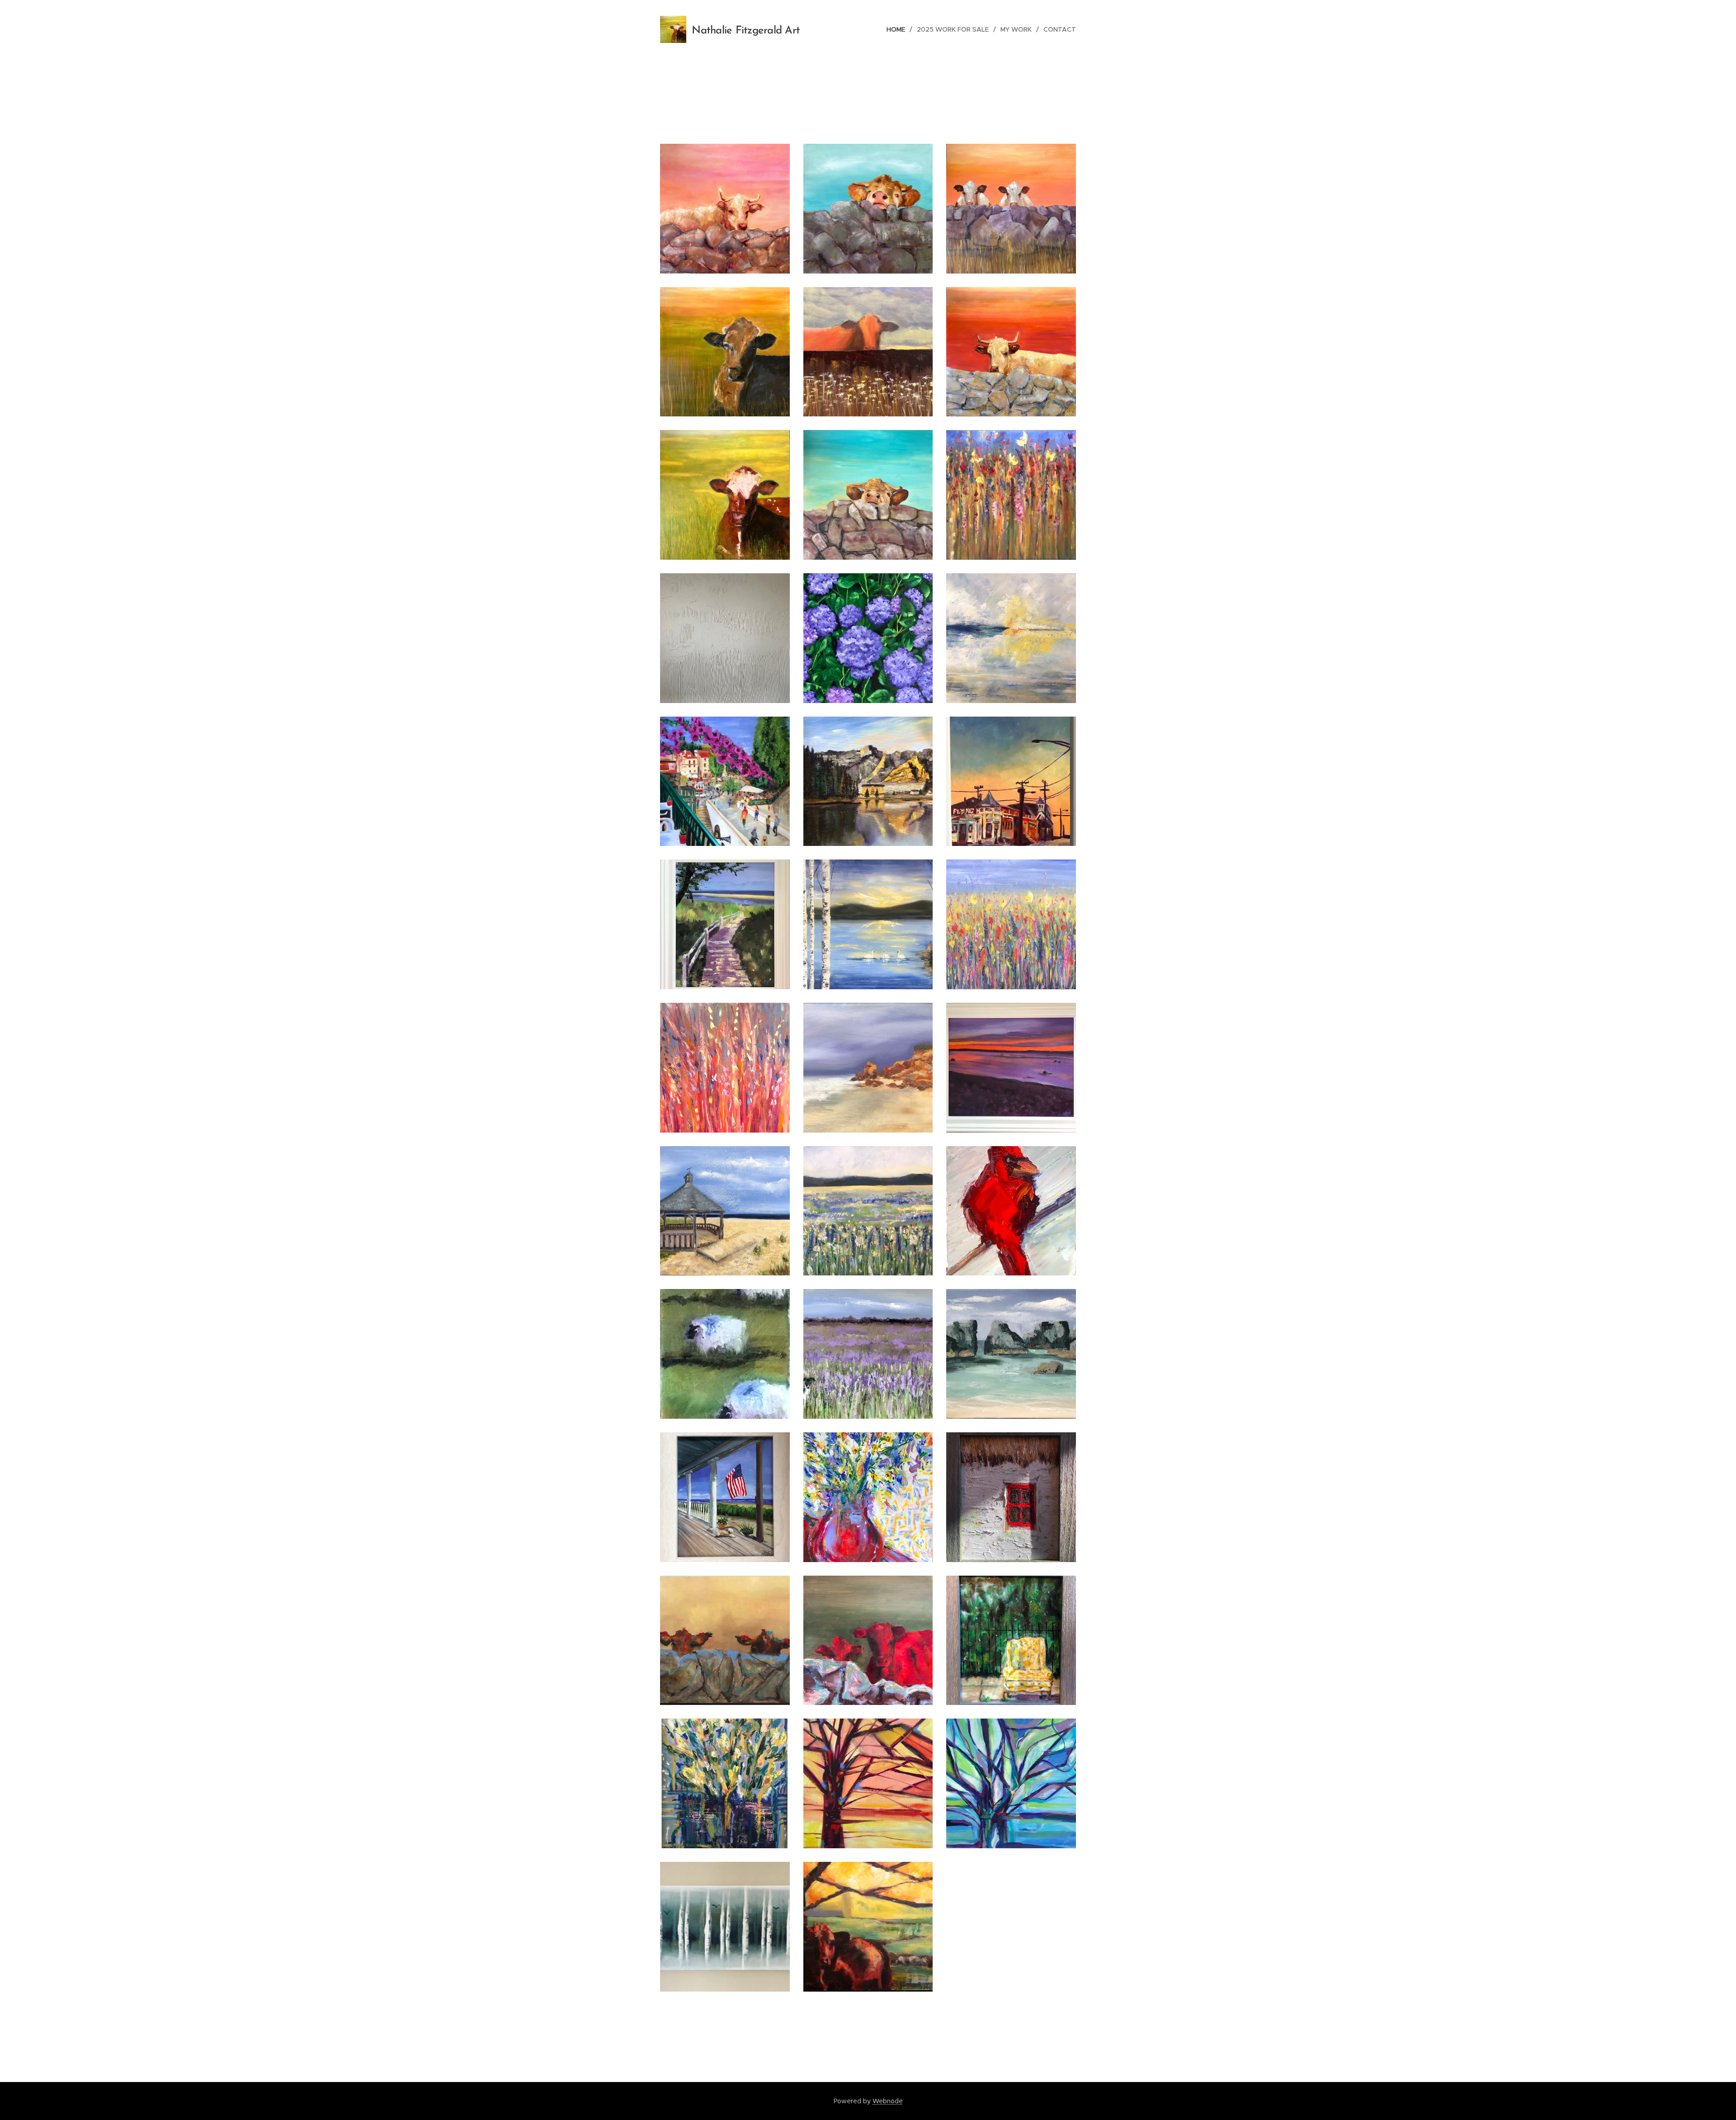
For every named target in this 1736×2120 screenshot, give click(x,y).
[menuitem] (898, 29)
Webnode (888, 2101)
